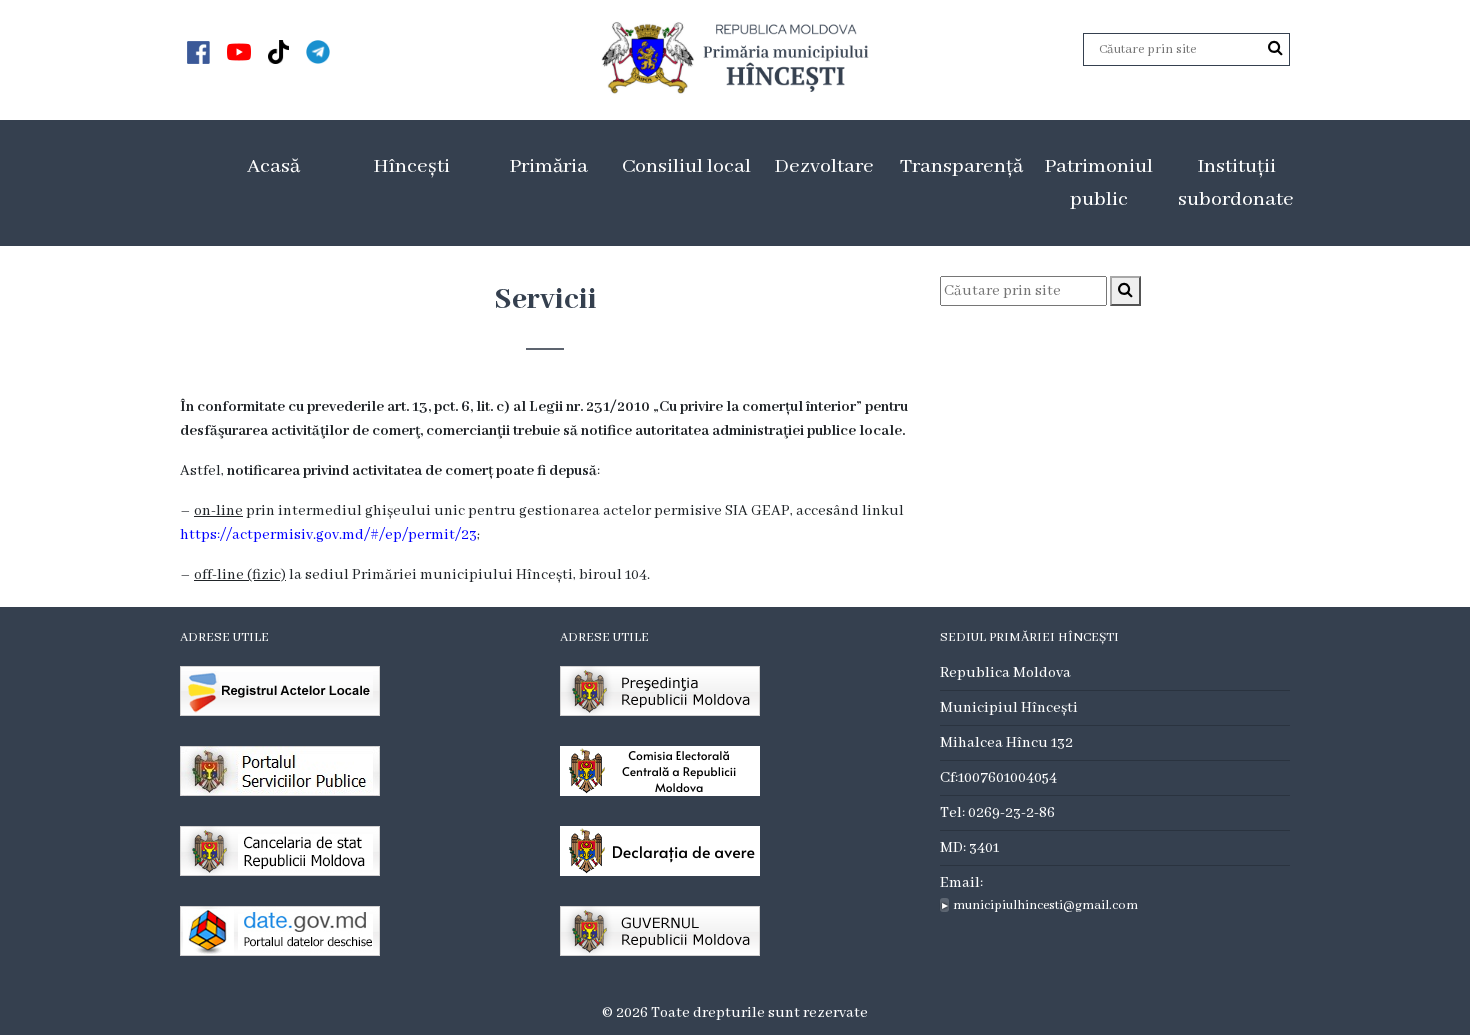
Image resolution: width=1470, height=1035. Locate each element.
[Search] (1275, 49)
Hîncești (411, 166)
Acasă (273, 166)
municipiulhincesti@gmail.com (1045, 905)
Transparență (961, 166)
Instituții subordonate (1236, 183)
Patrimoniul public (1098, 183)
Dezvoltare (824, 166)
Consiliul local (686, 166)
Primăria (548, 166)
